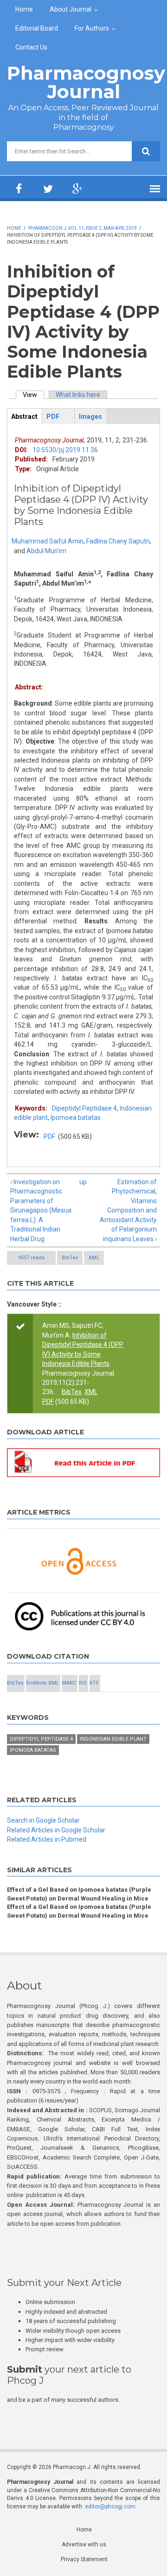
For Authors (92, 28)
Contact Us (31, 47)
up (82, 1182)
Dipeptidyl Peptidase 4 (84, 1108)
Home (24, 9)
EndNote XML (42, 1683)
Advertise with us (84, 2544)
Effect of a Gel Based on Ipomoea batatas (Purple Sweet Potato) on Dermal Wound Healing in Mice (79, 1894)
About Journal (71, 9)
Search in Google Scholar (43, 1820)
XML (94, 1258)
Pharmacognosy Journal (86, 82)
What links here (78, 395)
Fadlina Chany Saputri (118, 541)
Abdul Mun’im (46, 551)
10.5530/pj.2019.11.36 (65, 450)
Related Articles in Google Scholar (56, 1830)
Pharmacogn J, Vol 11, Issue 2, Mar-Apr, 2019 (83, 228)
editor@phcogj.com (110, 2507)
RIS (83, 1683)
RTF (94, 1683)
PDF (49, 1136)
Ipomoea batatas (76, 1118)
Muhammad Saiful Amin (48, 541)
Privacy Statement (84, 2559)
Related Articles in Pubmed (47, 1839)
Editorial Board (37, 28)
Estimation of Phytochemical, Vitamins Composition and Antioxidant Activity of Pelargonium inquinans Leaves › (128, 1210)
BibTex (70, 1258)
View (33, 395)
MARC (69, 1683)
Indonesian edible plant (113, 1739)
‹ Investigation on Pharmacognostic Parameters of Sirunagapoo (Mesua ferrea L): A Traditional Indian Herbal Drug (41, 1210)
